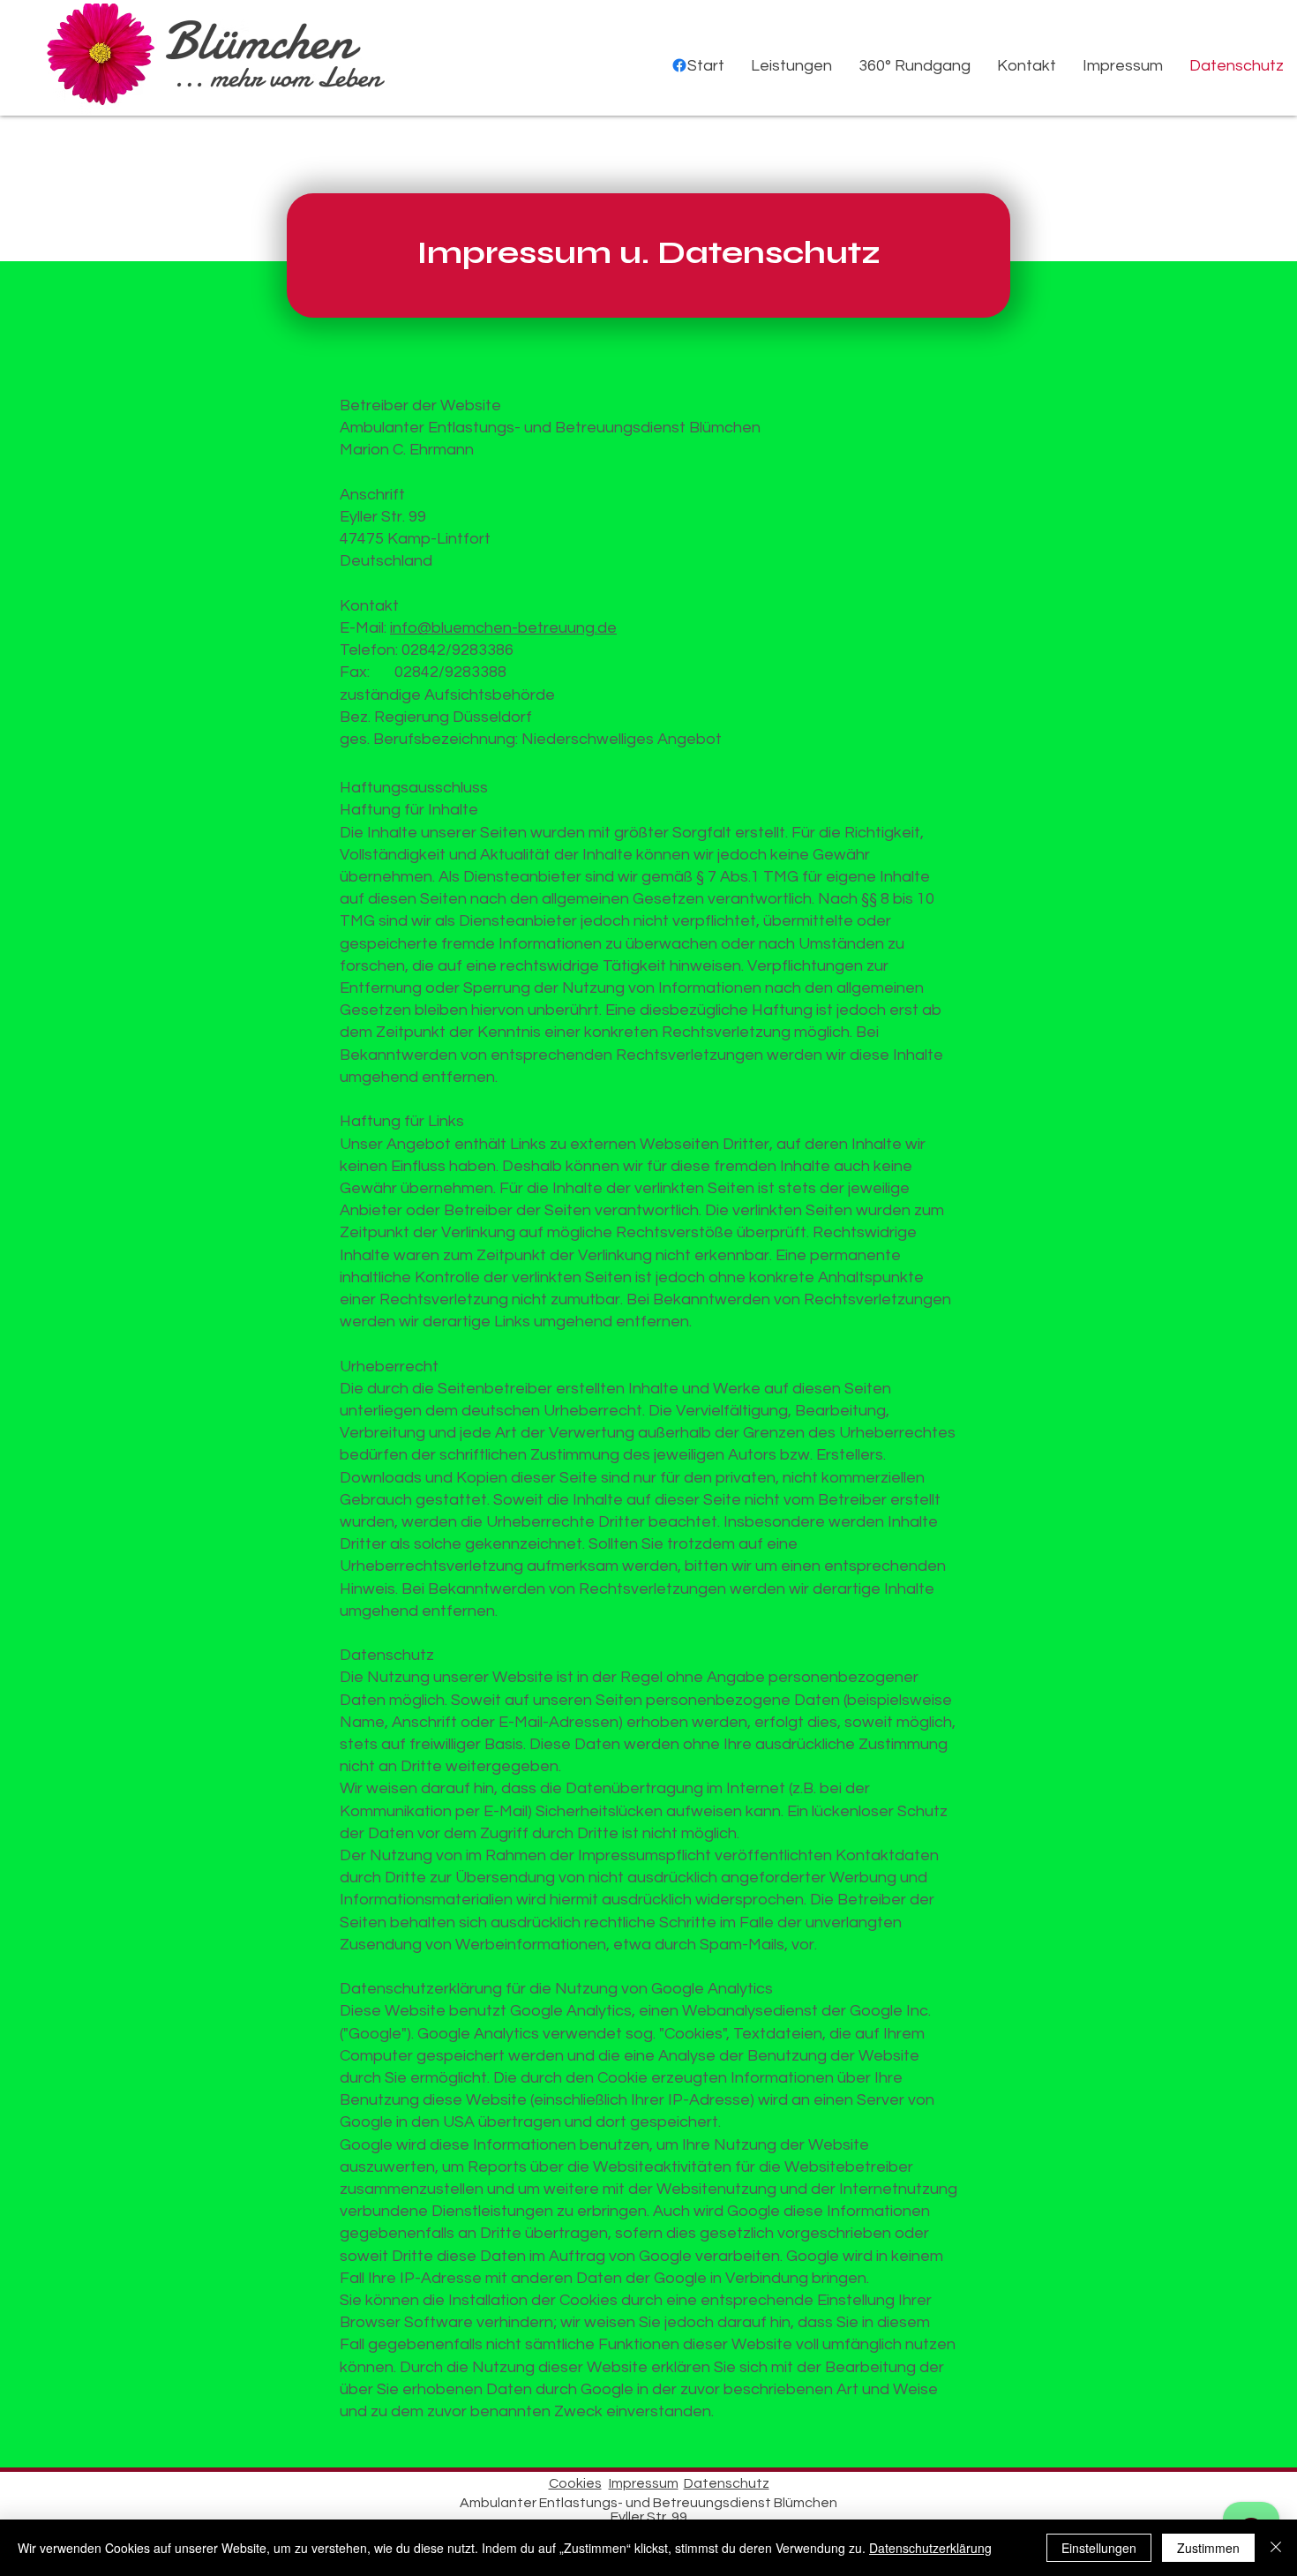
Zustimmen (1208, 2548)
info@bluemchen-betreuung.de (503, 628)
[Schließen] (1276, 2548)
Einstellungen (1099, 2548)
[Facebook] (679, 65)
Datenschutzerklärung (930, 2548)
